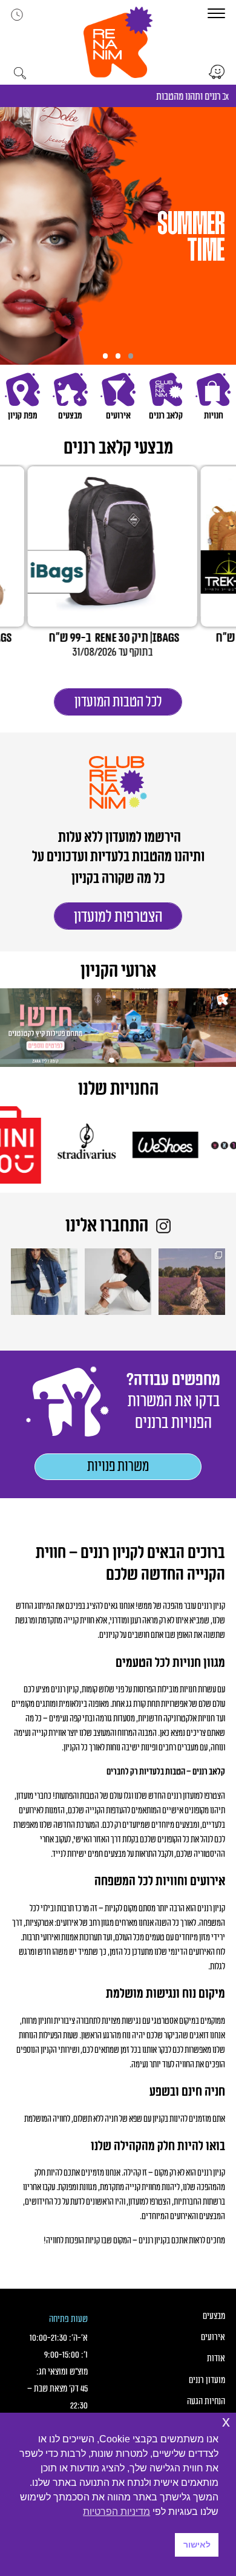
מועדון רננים (207, 2380)
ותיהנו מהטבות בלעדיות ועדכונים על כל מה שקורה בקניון (118, 868)
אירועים (213, 2337)
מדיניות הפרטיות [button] (116, 2512)
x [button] (226, 2421)
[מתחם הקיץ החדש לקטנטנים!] (118, 1028)
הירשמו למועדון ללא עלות (118, 838)
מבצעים (214, 2316)
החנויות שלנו (118, 1090)
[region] (118, 236)
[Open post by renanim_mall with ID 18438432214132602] (44, 1282)
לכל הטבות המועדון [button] (118, 702)
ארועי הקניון (118, 972)
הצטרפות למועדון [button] (118, 917)
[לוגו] (186, 1145)
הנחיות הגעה (206, 2402)
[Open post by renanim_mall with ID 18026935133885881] (192, 1282)
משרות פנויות (118, 1467)
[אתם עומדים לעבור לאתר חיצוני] (217, 72)
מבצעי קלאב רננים (118, 448)
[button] (118, 42)
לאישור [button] (197, 2545)
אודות (216, 2359)
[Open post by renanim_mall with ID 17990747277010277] (118, 1282)
